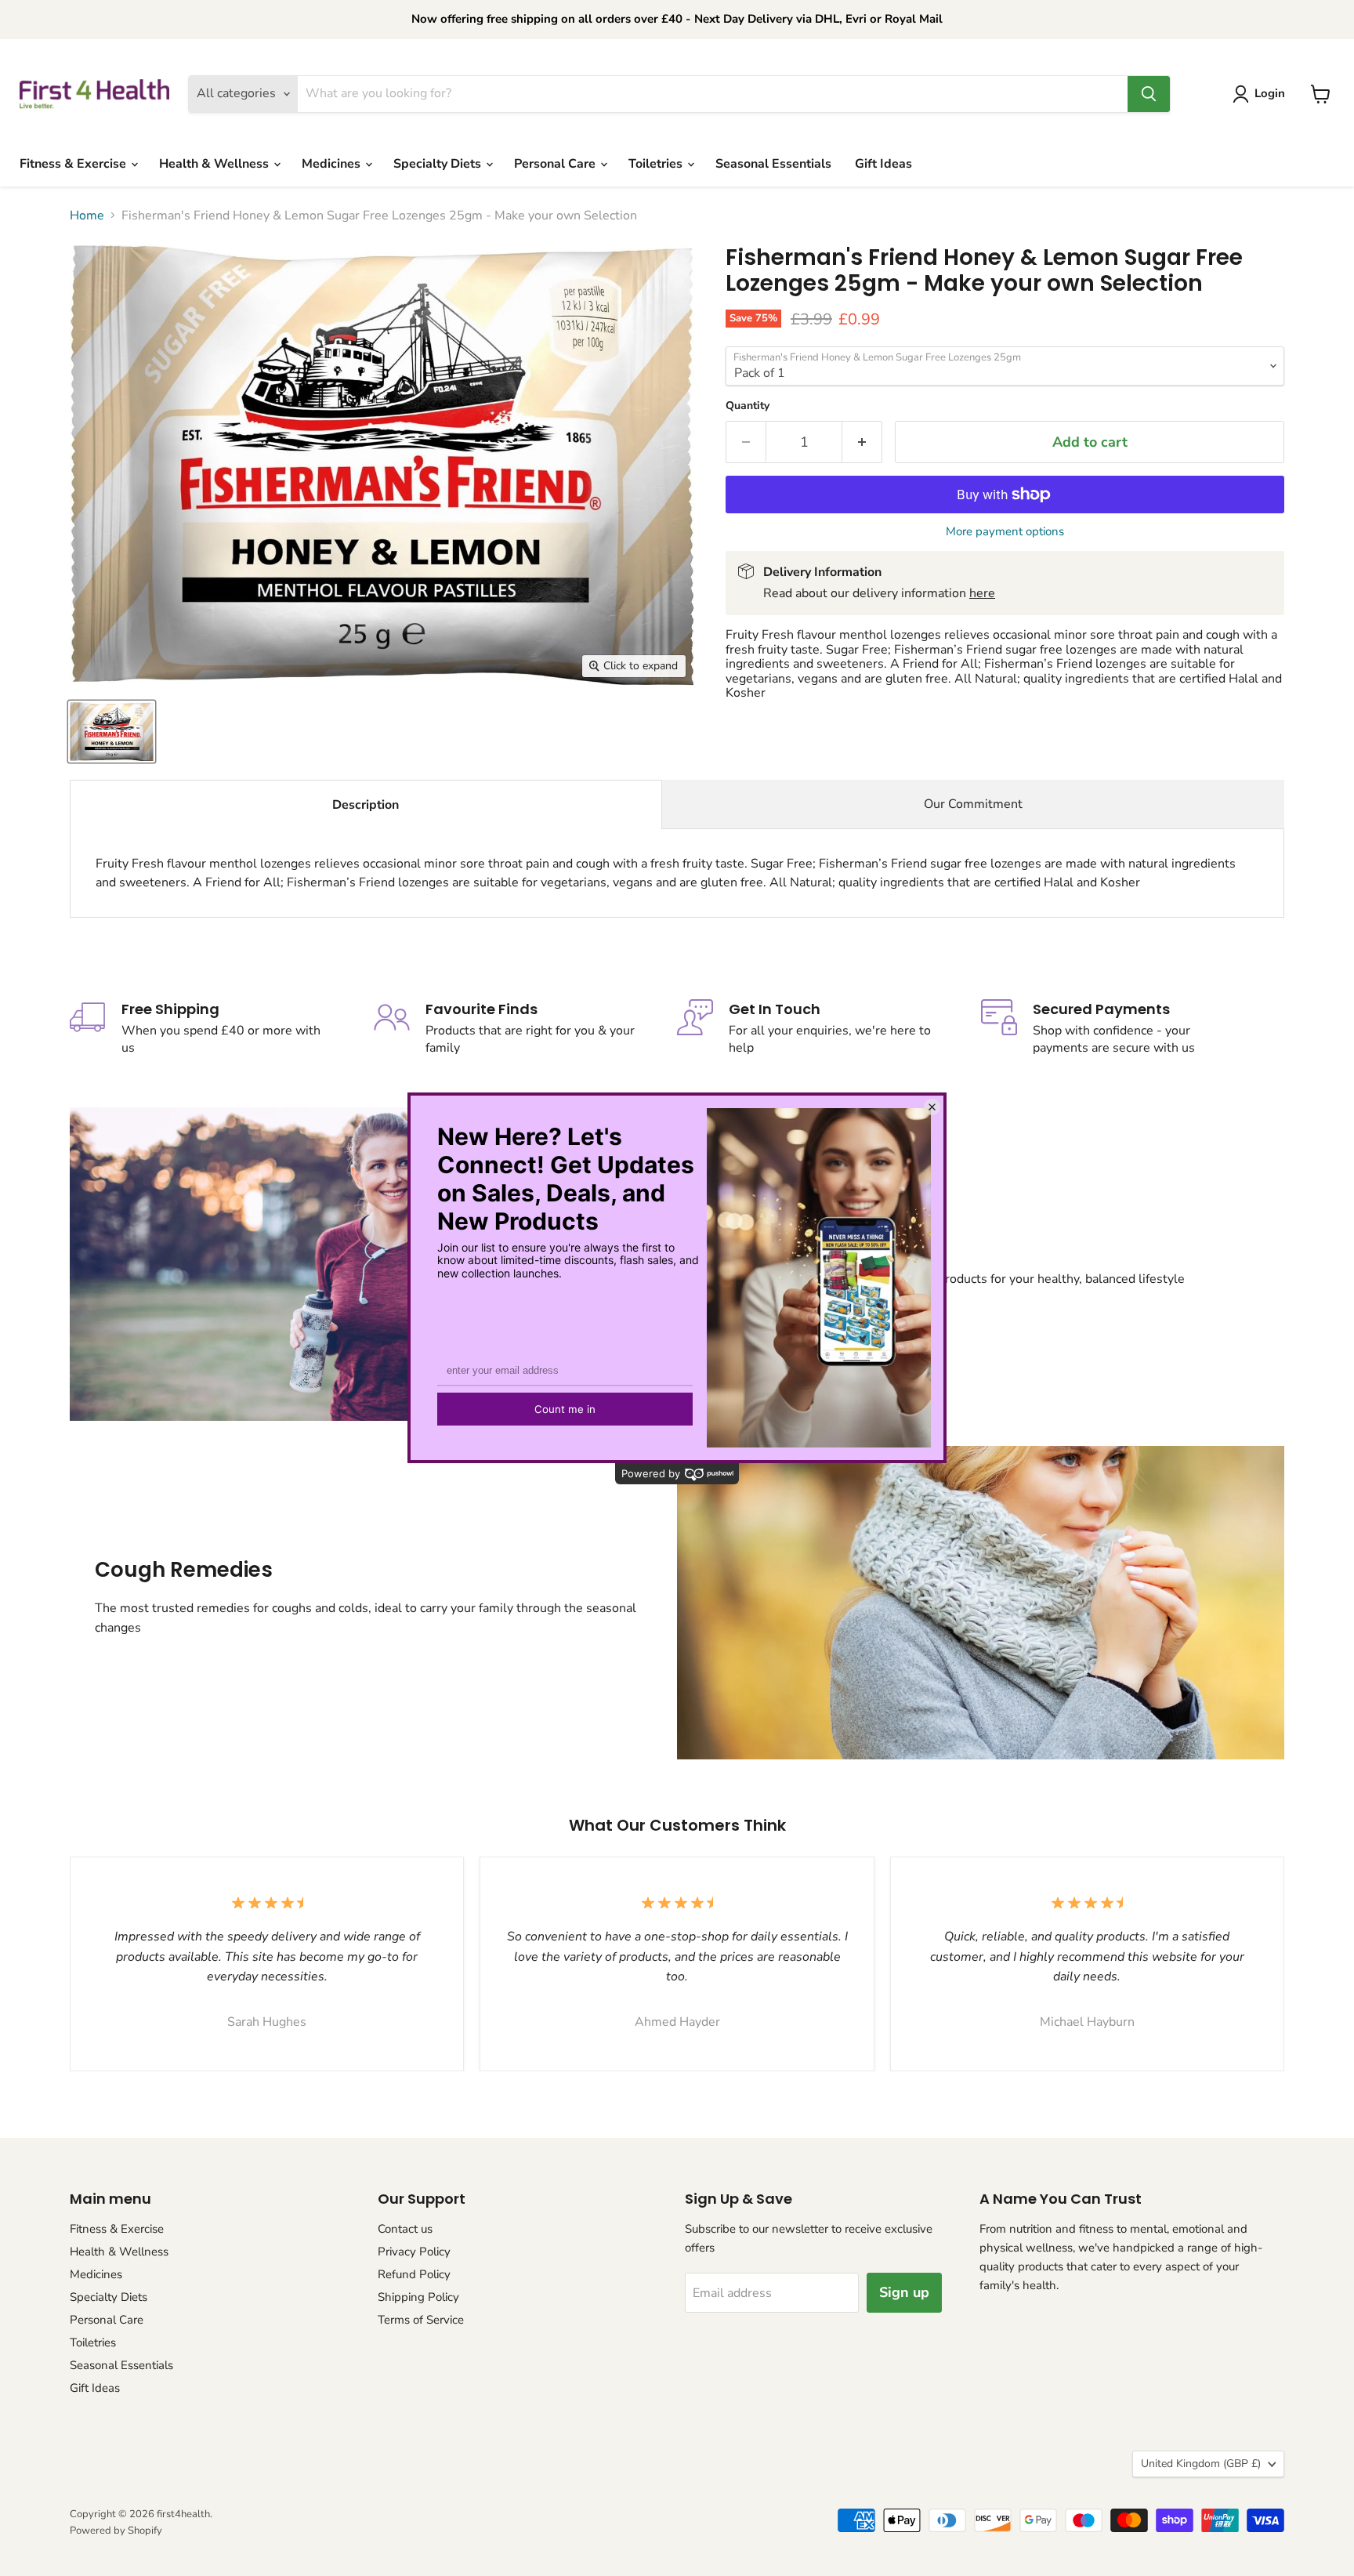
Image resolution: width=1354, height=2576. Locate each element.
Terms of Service (421, 2320)
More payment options (1005, 532)
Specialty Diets (439, 164)
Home (87, 216)
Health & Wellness (215, 164)
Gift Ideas (883, 164)
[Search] (1149, 94)
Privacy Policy (414, 2252)
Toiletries (657, 164)
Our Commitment (973, 804)
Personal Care (556, 164)
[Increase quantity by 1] (862, 442)
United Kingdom (1201, 2464)
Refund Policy (414, 2274)
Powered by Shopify (116, 2531)
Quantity (748, 406)
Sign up (904, 2292)
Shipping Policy (418, 2297)
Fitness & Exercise (74, 164)
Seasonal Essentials (773, 164)
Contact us (405, 2229)
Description (366, 805)
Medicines (333, 164)
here (982, 593)
